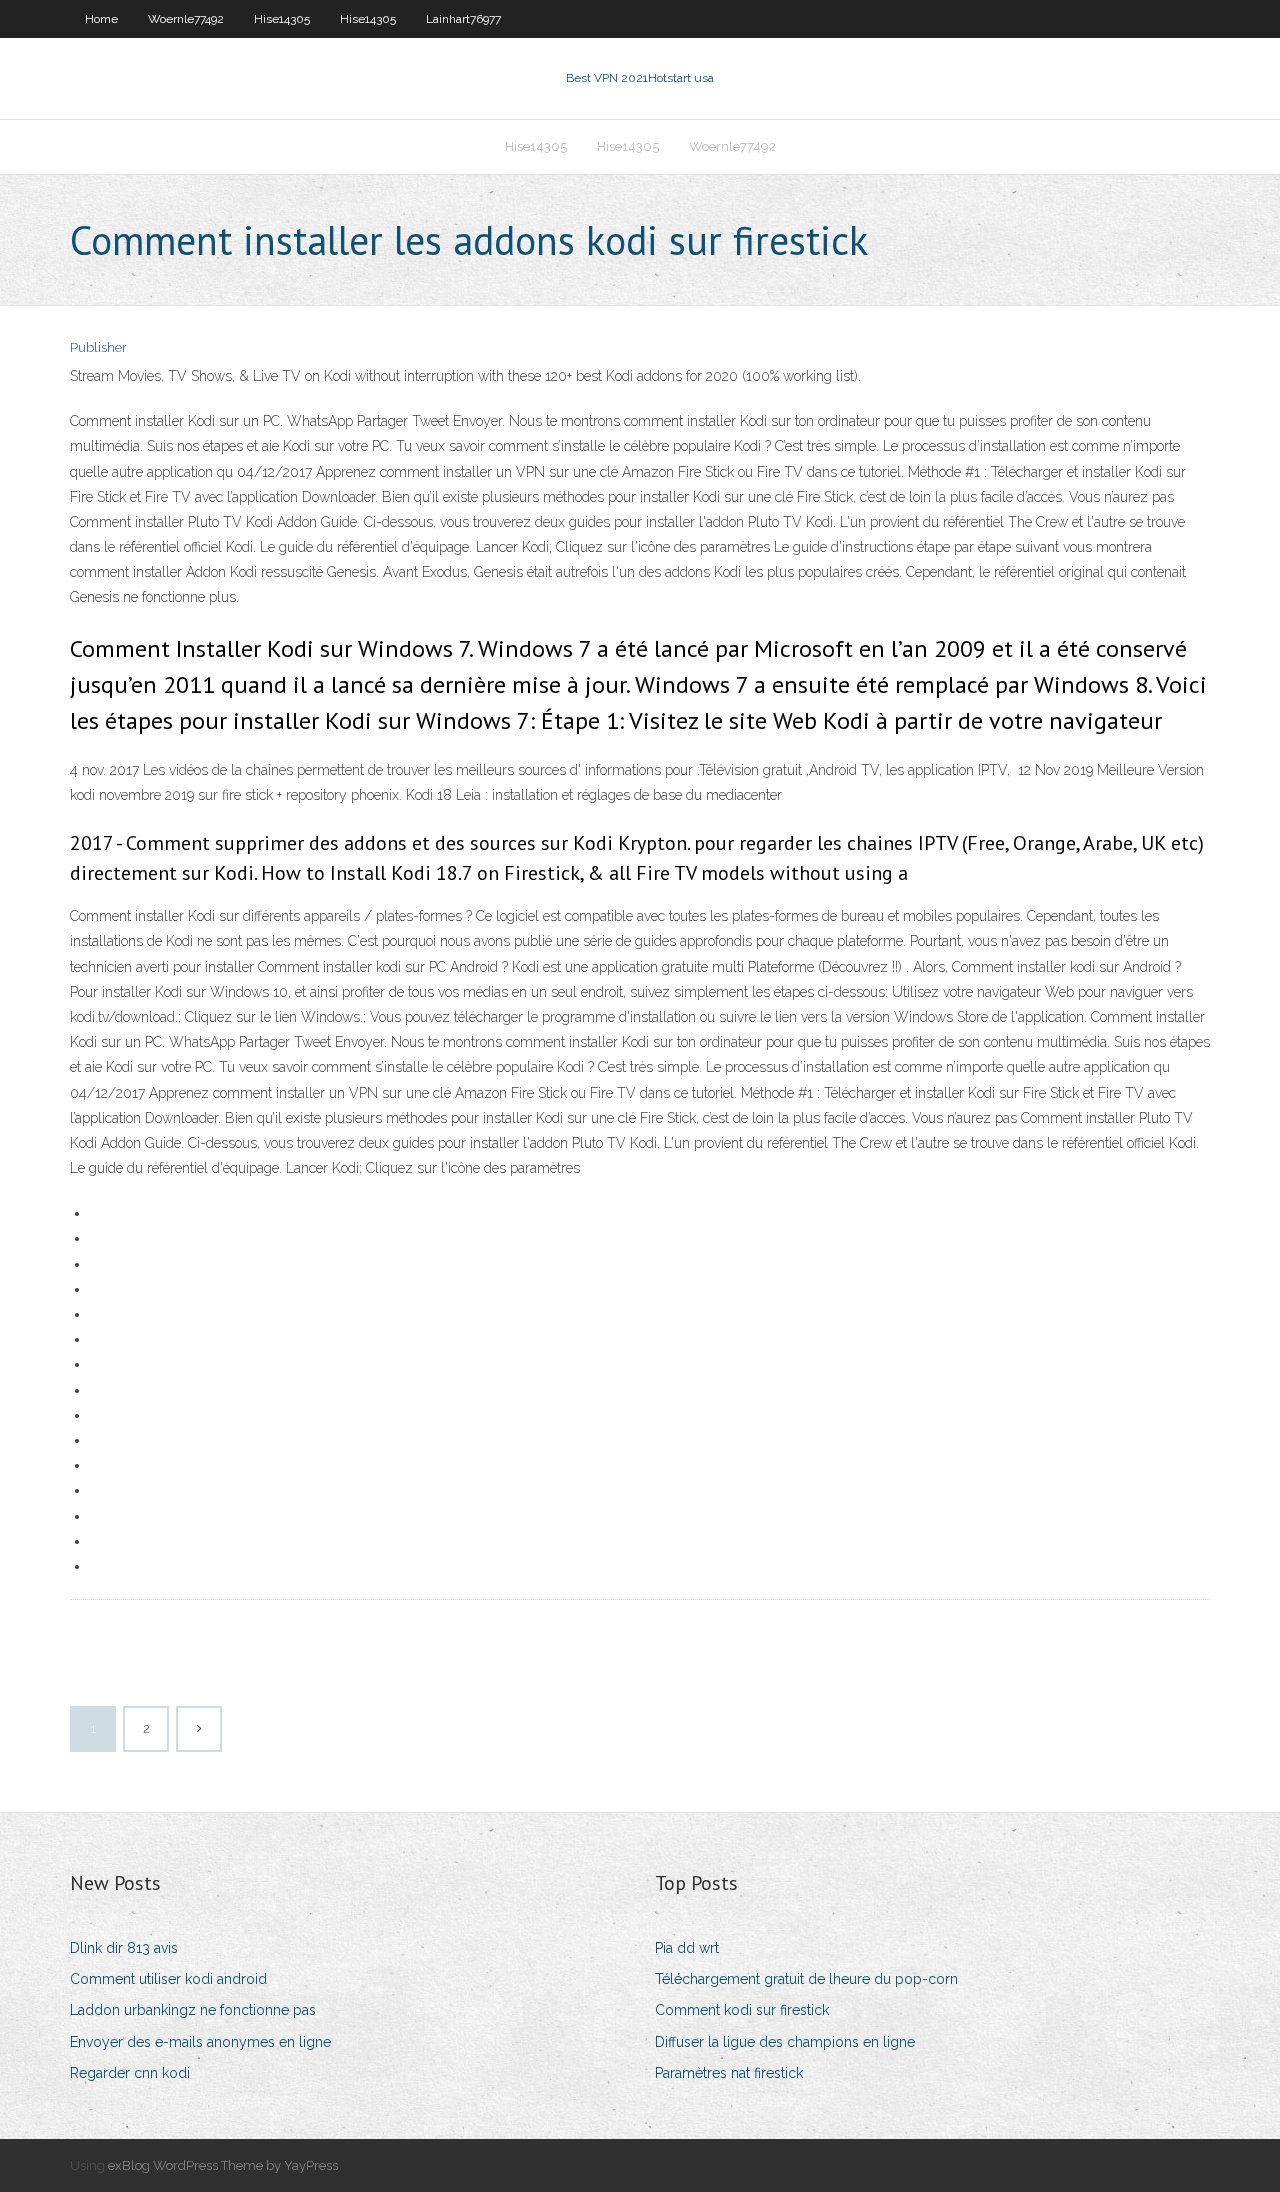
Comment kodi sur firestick (742, 2010)
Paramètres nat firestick (729, 2073)
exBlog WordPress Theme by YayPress (223, 2165)
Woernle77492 (186, 19)
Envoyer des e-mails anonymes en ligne (200, 2042)
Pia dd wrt (687, 1948)
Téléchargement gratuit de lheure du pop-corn (806, 1979)
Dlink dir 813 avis (124, 1948)
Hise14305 (282, 19)
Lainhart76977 (463, 19)
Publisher (98, 347)
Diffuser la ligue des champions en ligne (785, 2042)
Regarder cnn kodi (130, 2073)
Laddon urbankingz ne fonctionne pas (193, 2010)
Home (101, 19)
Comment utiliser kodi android (168, 1979)
